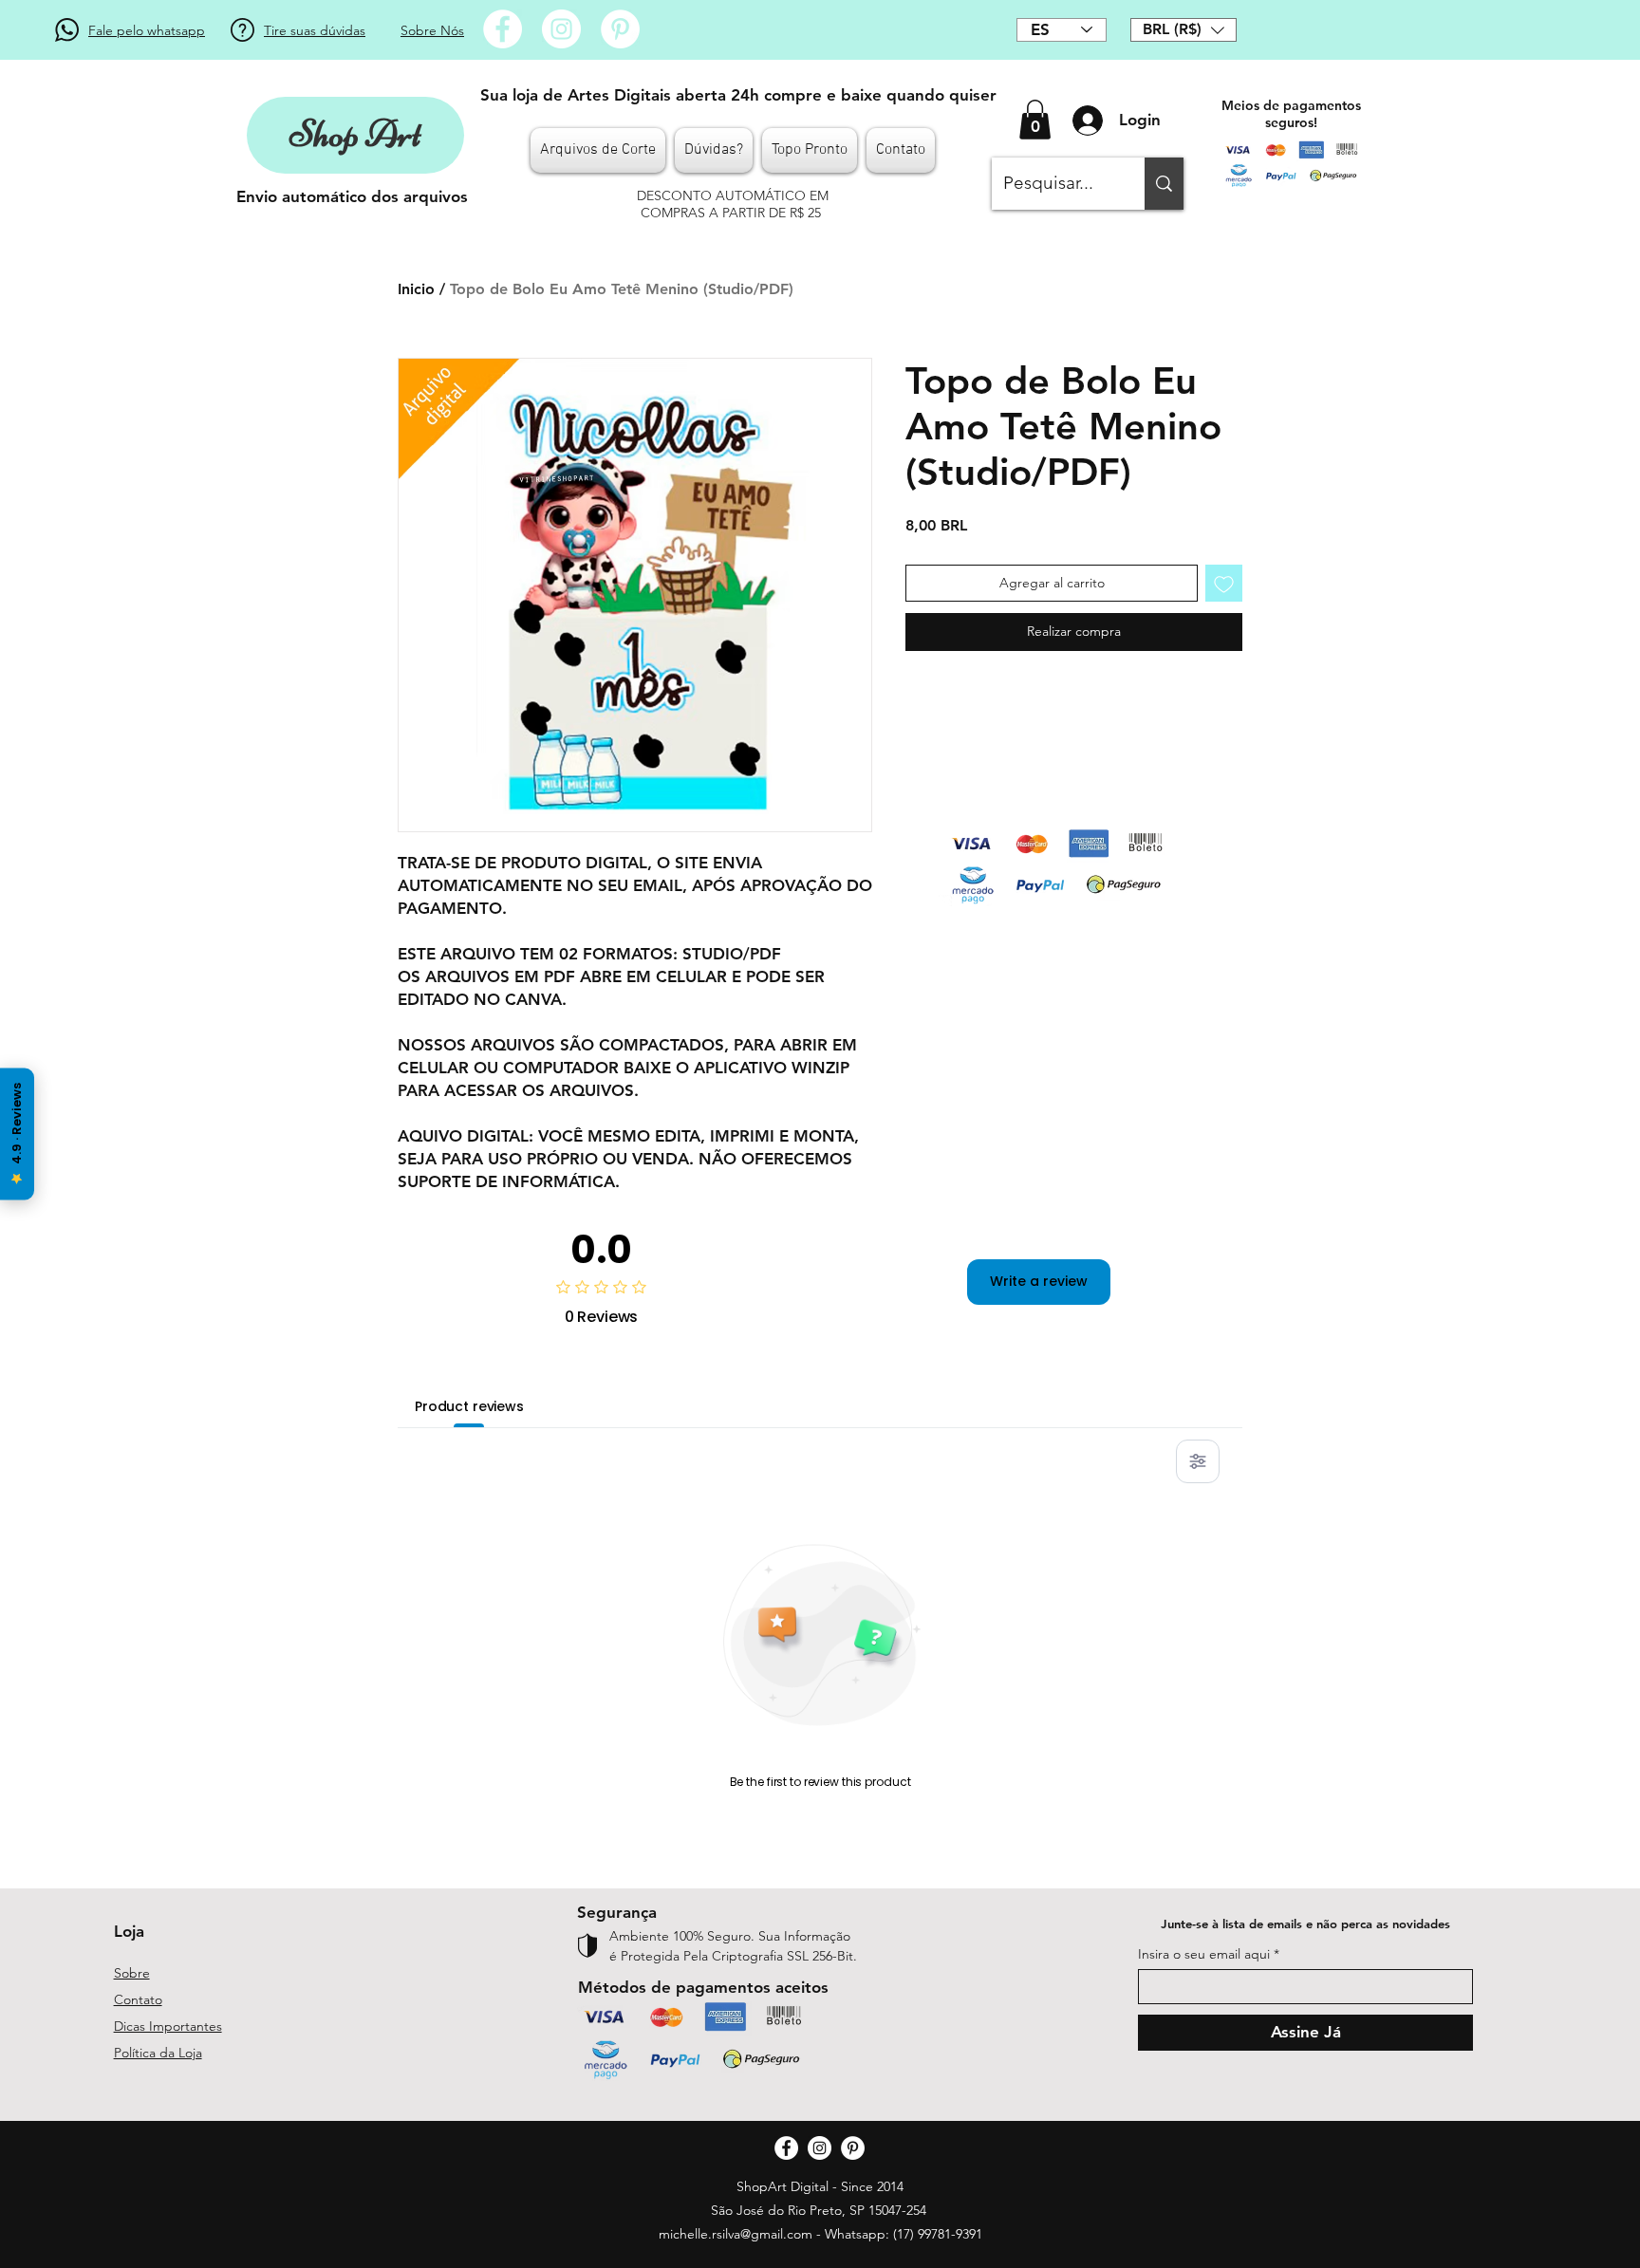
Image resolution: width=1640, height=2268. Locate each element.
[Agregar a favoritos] (1224, 583)
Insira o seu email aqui (1204, 1954)
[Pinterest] (620, 29)
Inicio (416, 289)
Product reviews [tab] (469, 1406)
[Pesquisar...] (1164, 184)
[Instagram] (561, 29)
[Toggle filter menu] (1198, 1461)
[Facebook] (503, 29)
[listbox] (1183, 30)
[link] (1035, 120)
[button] (1183, 30)
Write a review (1039, 1281)
